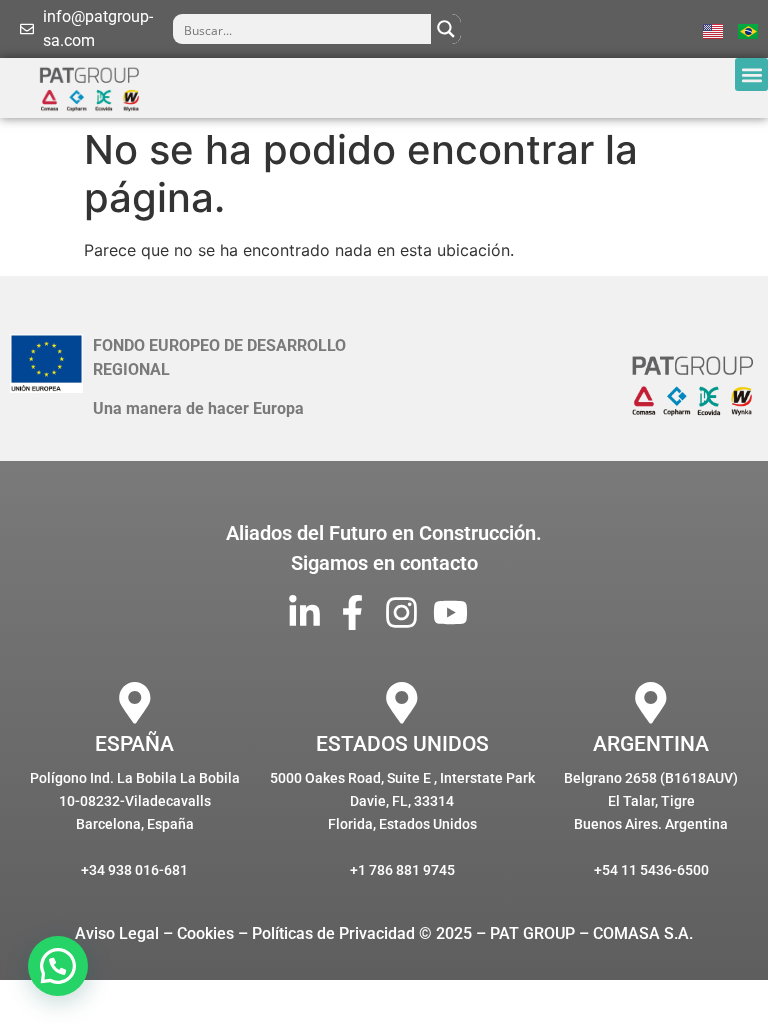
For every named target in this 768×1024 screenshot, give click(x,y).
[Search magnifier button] (446, 29)
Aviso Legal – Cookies (154, 933)
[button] (751, 74)
